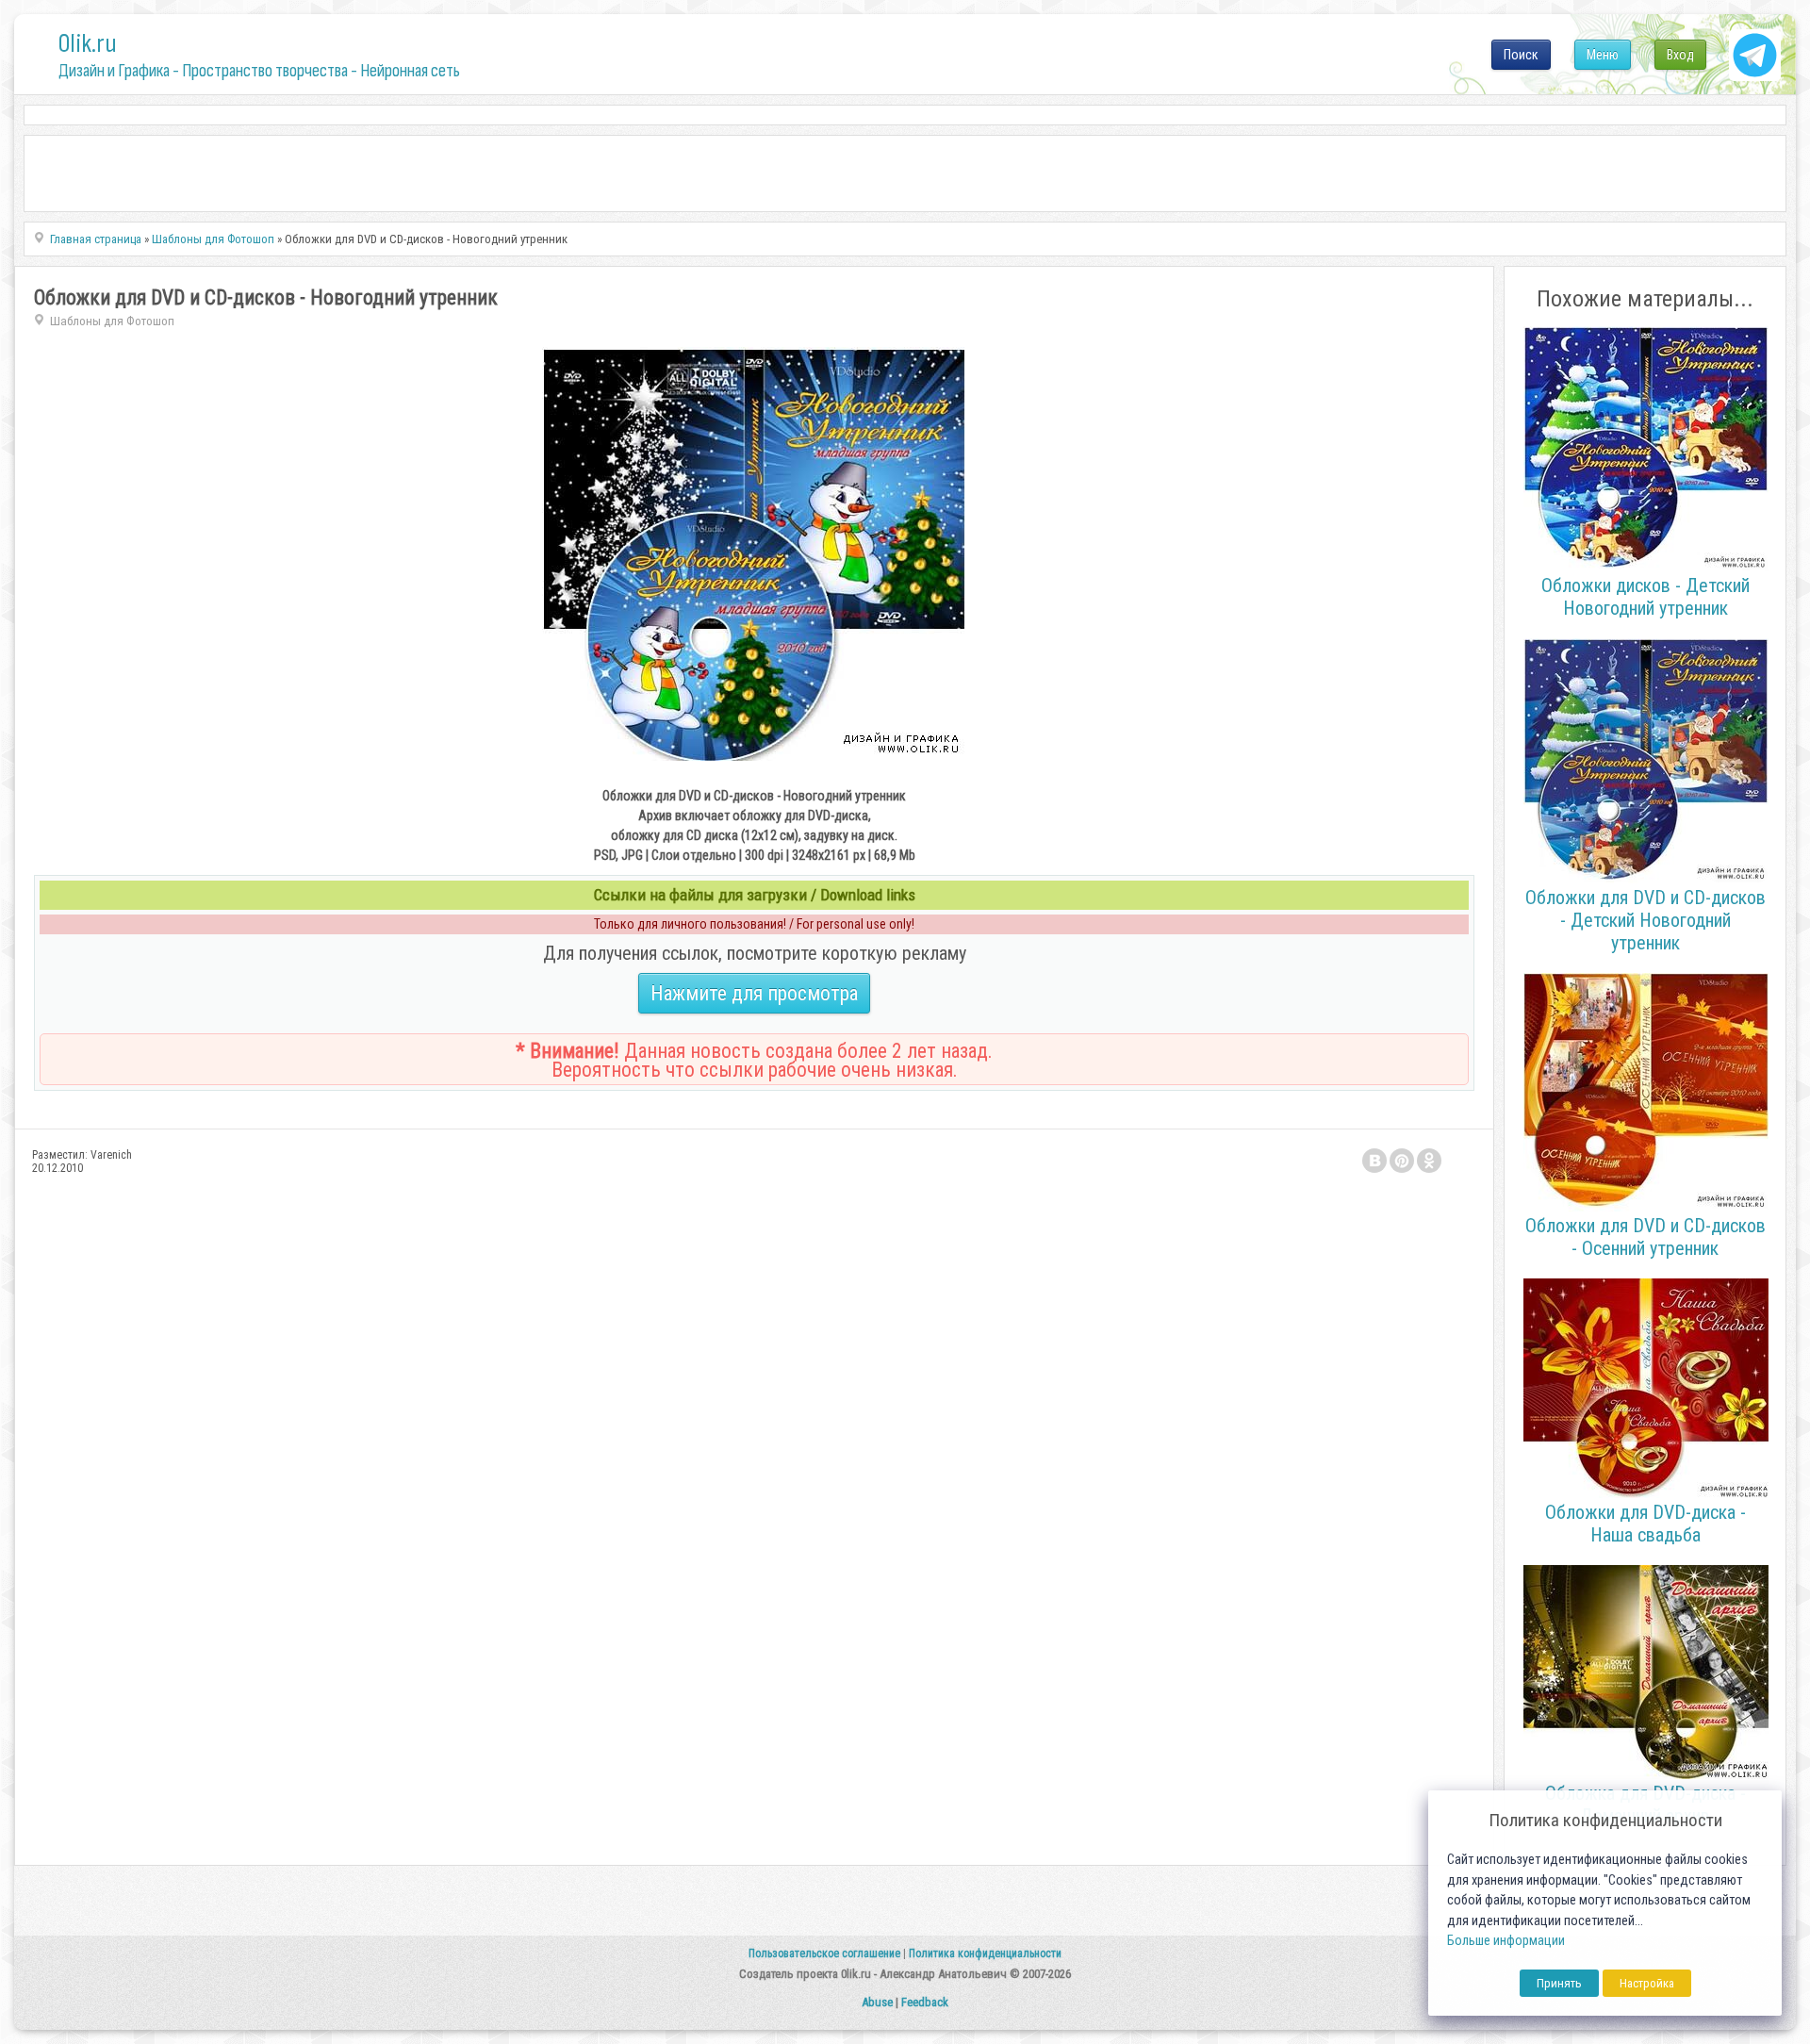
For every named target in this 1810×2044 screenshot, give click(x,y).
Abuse (877, 2002)
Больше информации (1506, 1941)
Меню (1603, 55)
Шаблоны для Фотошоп (112, 321)
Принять (1559, 1983)
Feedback (925, 2002)
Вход (1680, 55)
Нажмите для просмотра (754, 993)
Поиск (1521, 55)
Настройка (1647, 1983)
